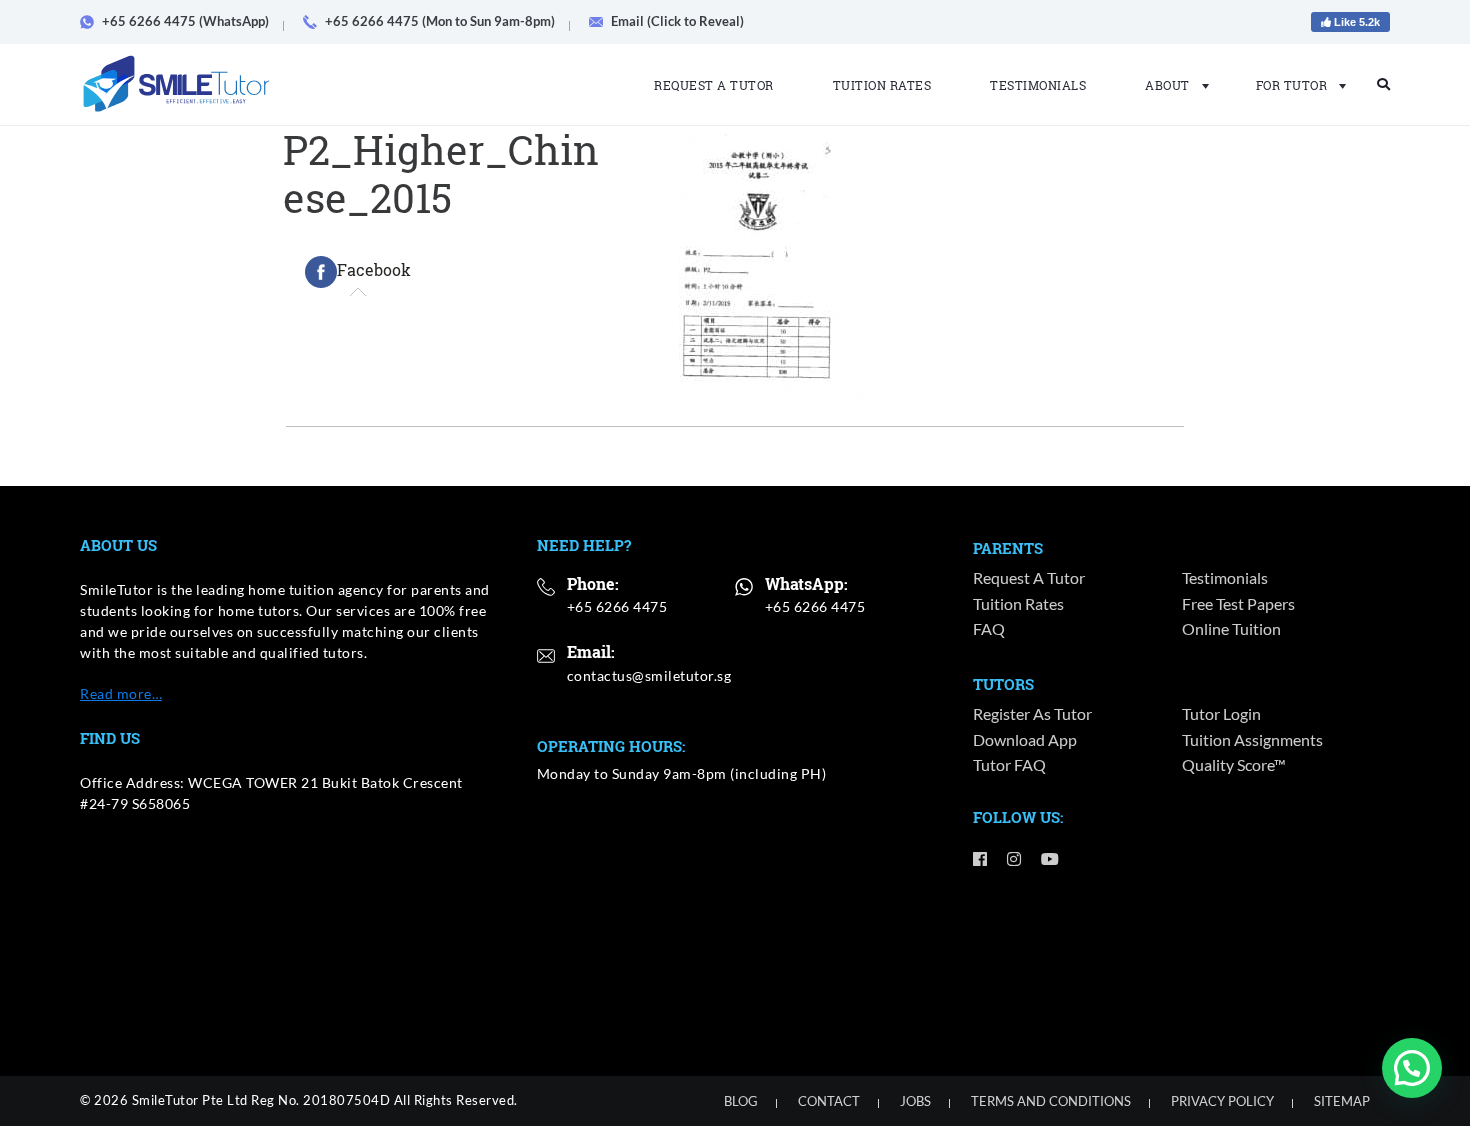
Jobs (915, 1101)
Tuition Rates (882, 85)
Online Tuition (1231, 628)
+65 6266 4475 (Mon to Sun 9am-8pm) (440, 21)
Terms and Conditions (1051, 1101)
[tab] (358, 272)
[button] (1412, 1068)
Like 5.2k (1355, 22)
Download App (1025, 739)
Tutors (1003, 684)
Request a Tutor (714, 85)
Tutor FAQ (1009, 764)
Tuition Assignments (1252, 739)
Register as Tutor (1032, 713)
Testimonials (1038, 85)
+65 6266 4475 (617, 606)
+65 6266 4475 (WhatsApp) (185, 21)
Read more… (121, 693)
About (1167, 85)
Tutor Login (1221, 713)
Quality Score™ (1234, 764)
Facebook (374, 269)
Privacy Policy (1222, 1101)
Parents (1008, 548)
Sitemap (1342, 1101)
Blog (741, 1101)
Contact (829, 1101)
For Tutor (1292, 85)
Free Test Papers (1238, 603)
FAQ (989, 628)
